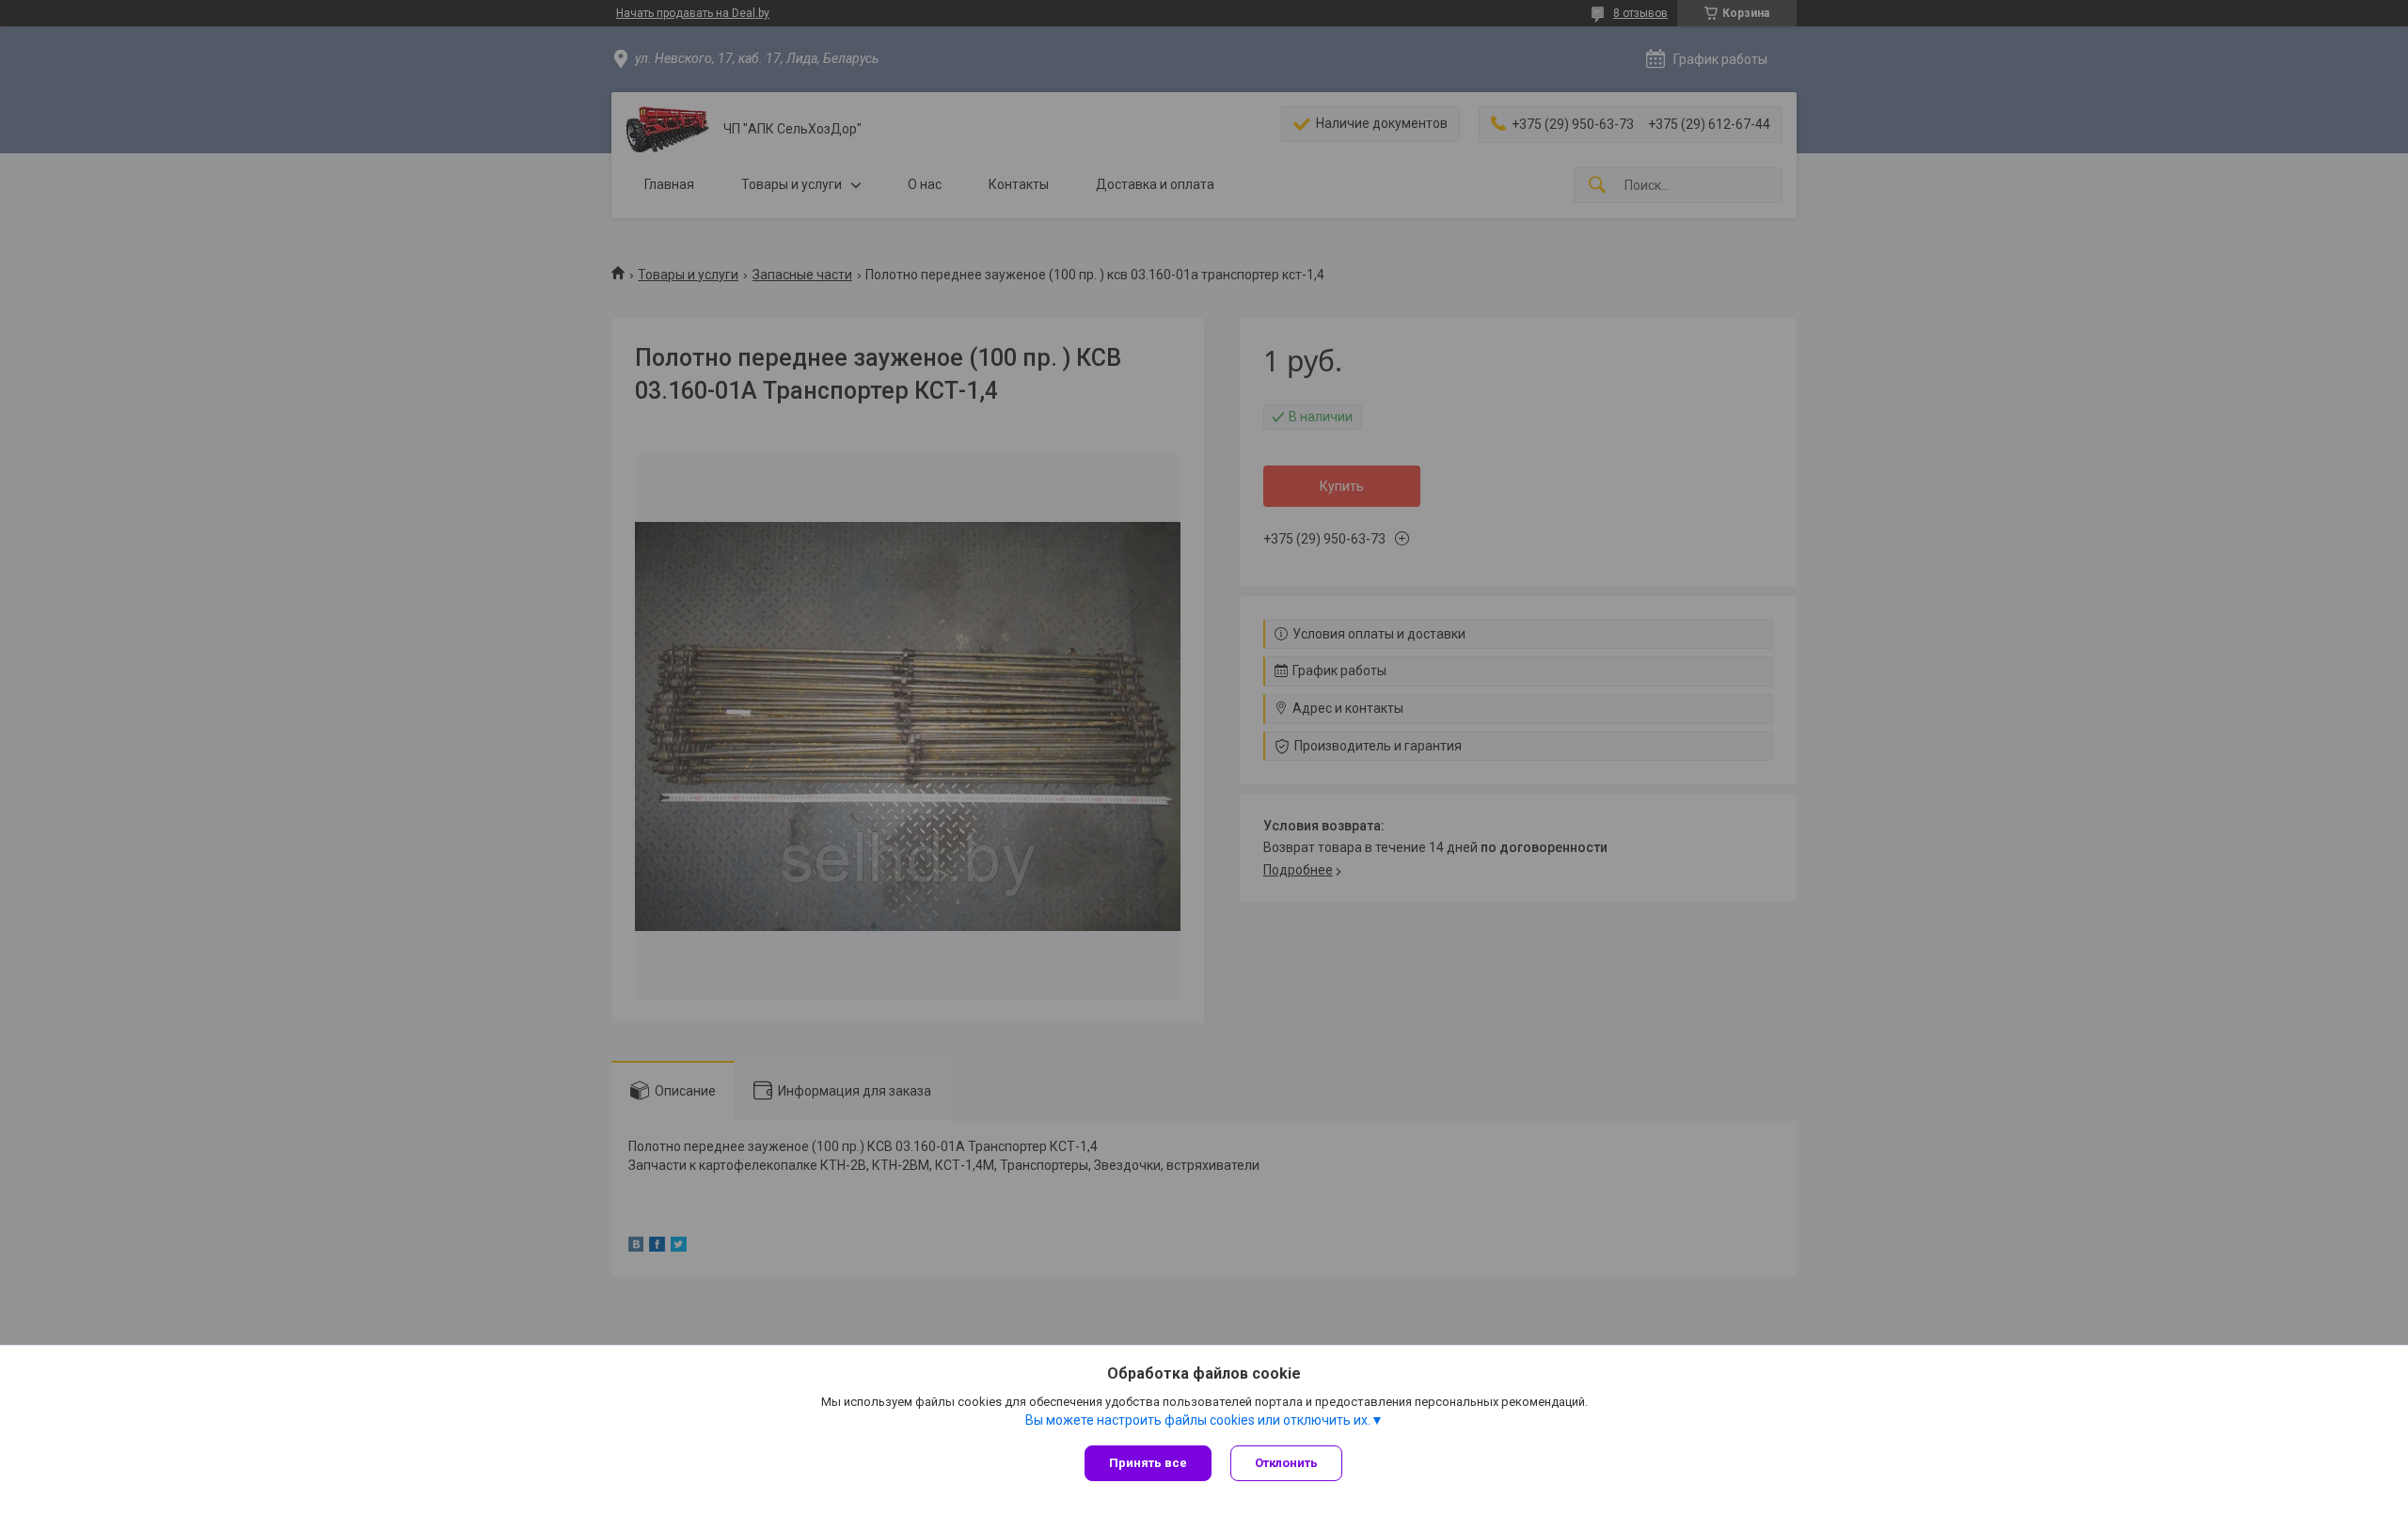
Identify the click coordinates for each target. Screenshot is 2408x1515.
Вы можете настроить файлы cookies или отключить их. (1198, 1420)
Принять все (1148, 1463)
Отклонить (1286, 1463)
